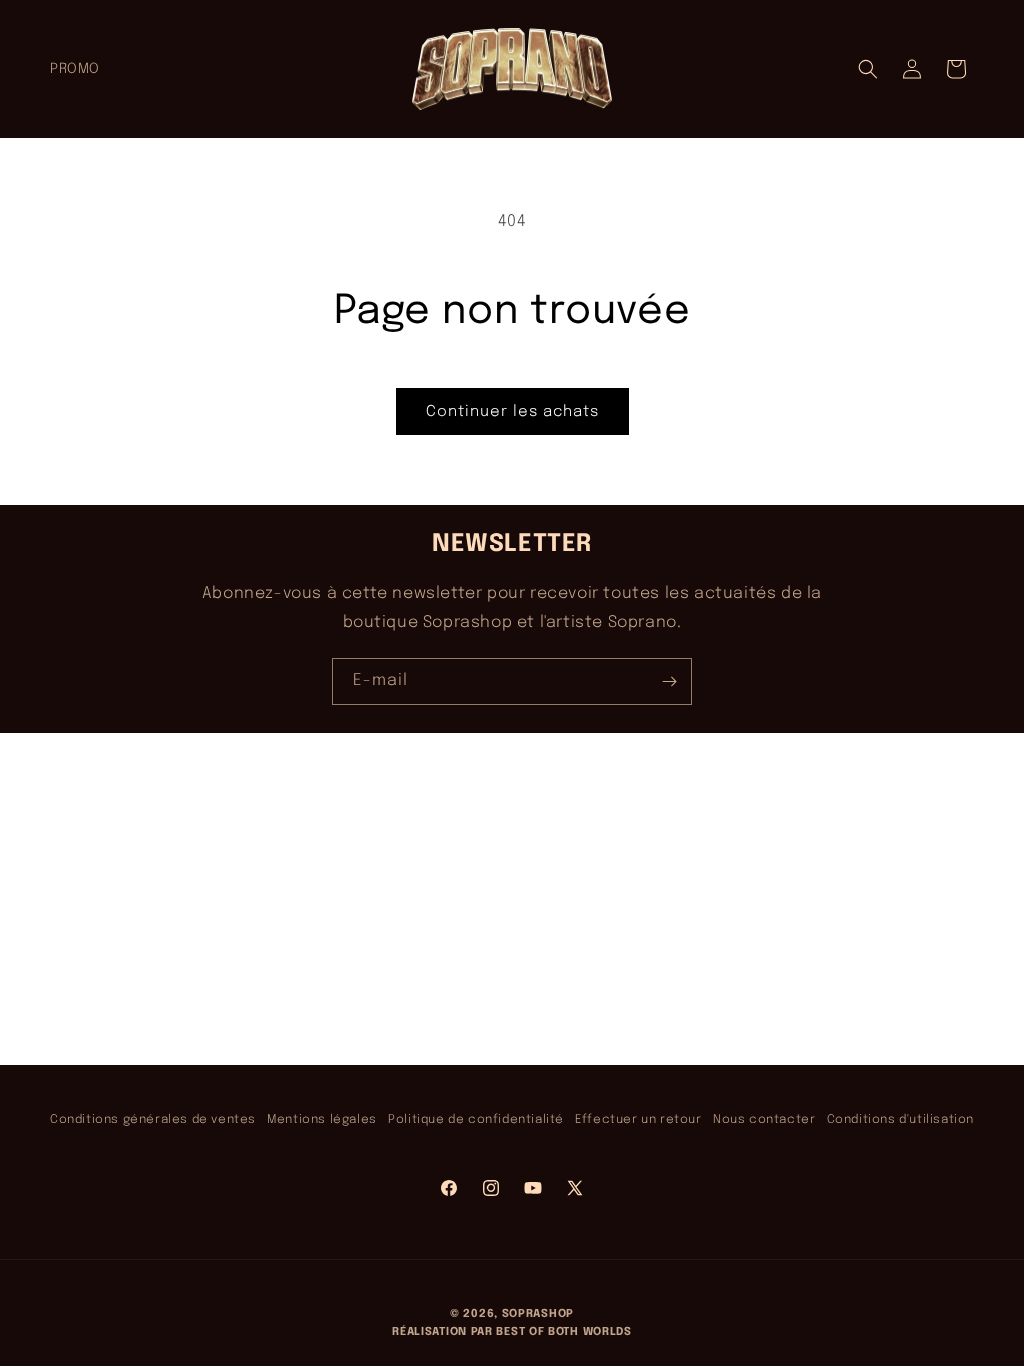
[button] (868, 69)
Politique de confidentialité (476, 1120)
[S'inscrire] (669, 681)
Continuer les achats (512, 412)
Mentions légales (322, 1120)
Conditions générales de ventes (153, 1120)
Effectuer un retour (638, 1120)
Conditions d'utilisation (900, 1120)
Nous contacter (764, 1120)
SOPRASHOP (538, 1314)
